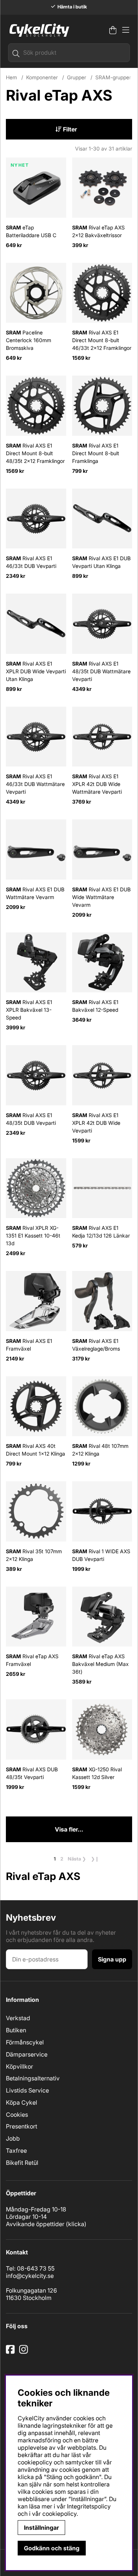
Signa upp (112, 1959)
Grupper (77, 77)
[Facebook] (11, 2352)
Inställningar (41, 2528)
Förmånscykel (25, 2042)
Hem (11, 77)
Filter (69, 129)
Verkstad (18, 2018)
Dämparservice (27, 2054)
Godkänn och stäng (52, 2548)
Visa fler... (69, 1829)
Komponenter (42, 77)
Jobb (13, 2138)
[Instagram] (25, 2352)
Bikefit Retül (22, 2163)
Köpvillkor (20, 2066)
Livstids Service (27, 2090)
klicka (76, 2224)
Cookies (17, 2115)
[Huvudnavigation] (126, 30)
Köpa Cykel (22, 2102)
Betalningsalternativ (33, 2078)
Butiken (16, 2030)
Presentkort (22, 2126)
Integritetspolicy (89, 2506)
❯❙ (95, 1859)
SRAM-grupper (113, 77)
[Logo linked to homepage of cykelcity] (38, 30)
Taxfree (16, 2151)
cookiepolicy (59, 2514)
